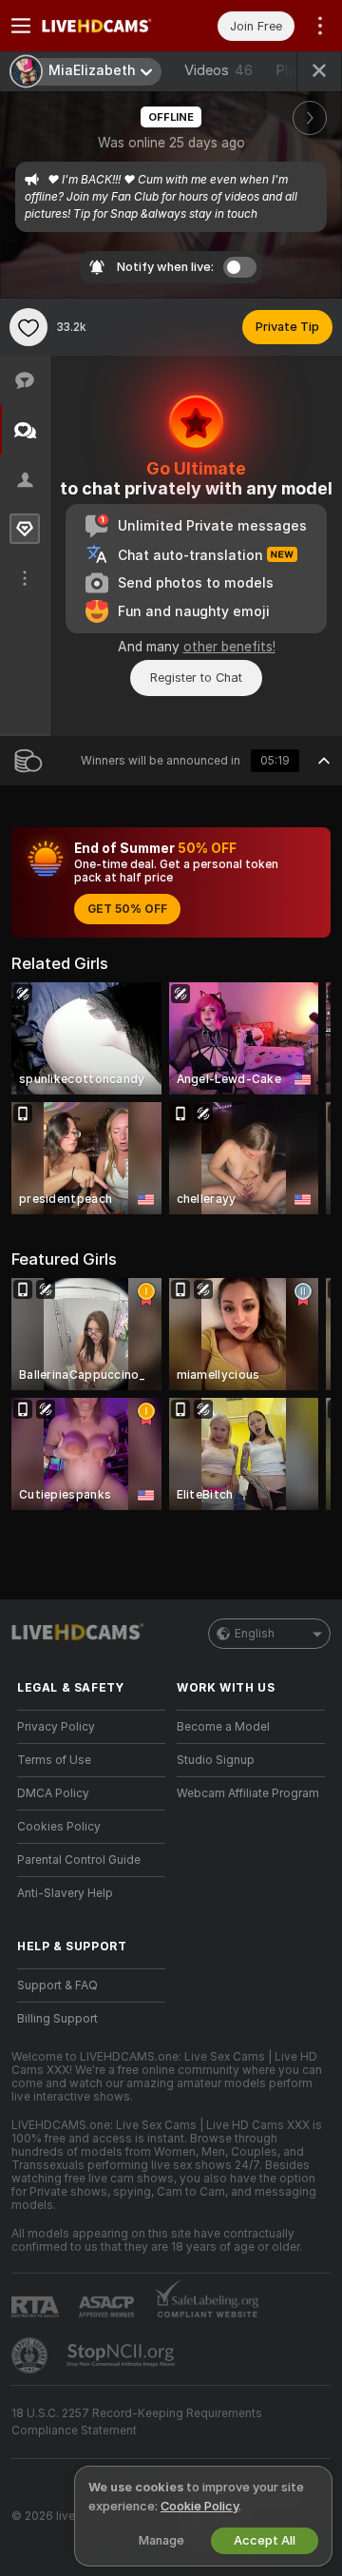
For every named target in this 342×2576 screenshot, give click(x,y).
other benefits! (229, 647)
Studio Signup (216, 1760)
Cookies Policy (59, 1827)
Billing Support (57, 2019)
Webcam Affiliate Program (248, 1793)
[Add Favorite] (28, 327)
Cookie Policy (199, 2506)
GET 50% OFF (127, 909)
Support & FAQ (57, 1985)
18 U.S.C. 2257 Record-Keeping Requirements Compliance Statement (137, 2422)
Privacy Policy (56, 1727)
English (255, 1634)
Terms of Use (54, 1760)
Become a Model (223, 1727)
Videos (218, 70)
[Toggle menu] (21, 26)
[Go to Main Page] (106, 26)
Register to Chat (196, 678)
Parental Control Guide (79, 1860)
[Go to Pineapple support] (31, 2355)
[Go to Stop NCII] (123, 2355)
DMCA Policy (53, 1793)
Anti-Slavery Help (65, 1893)
